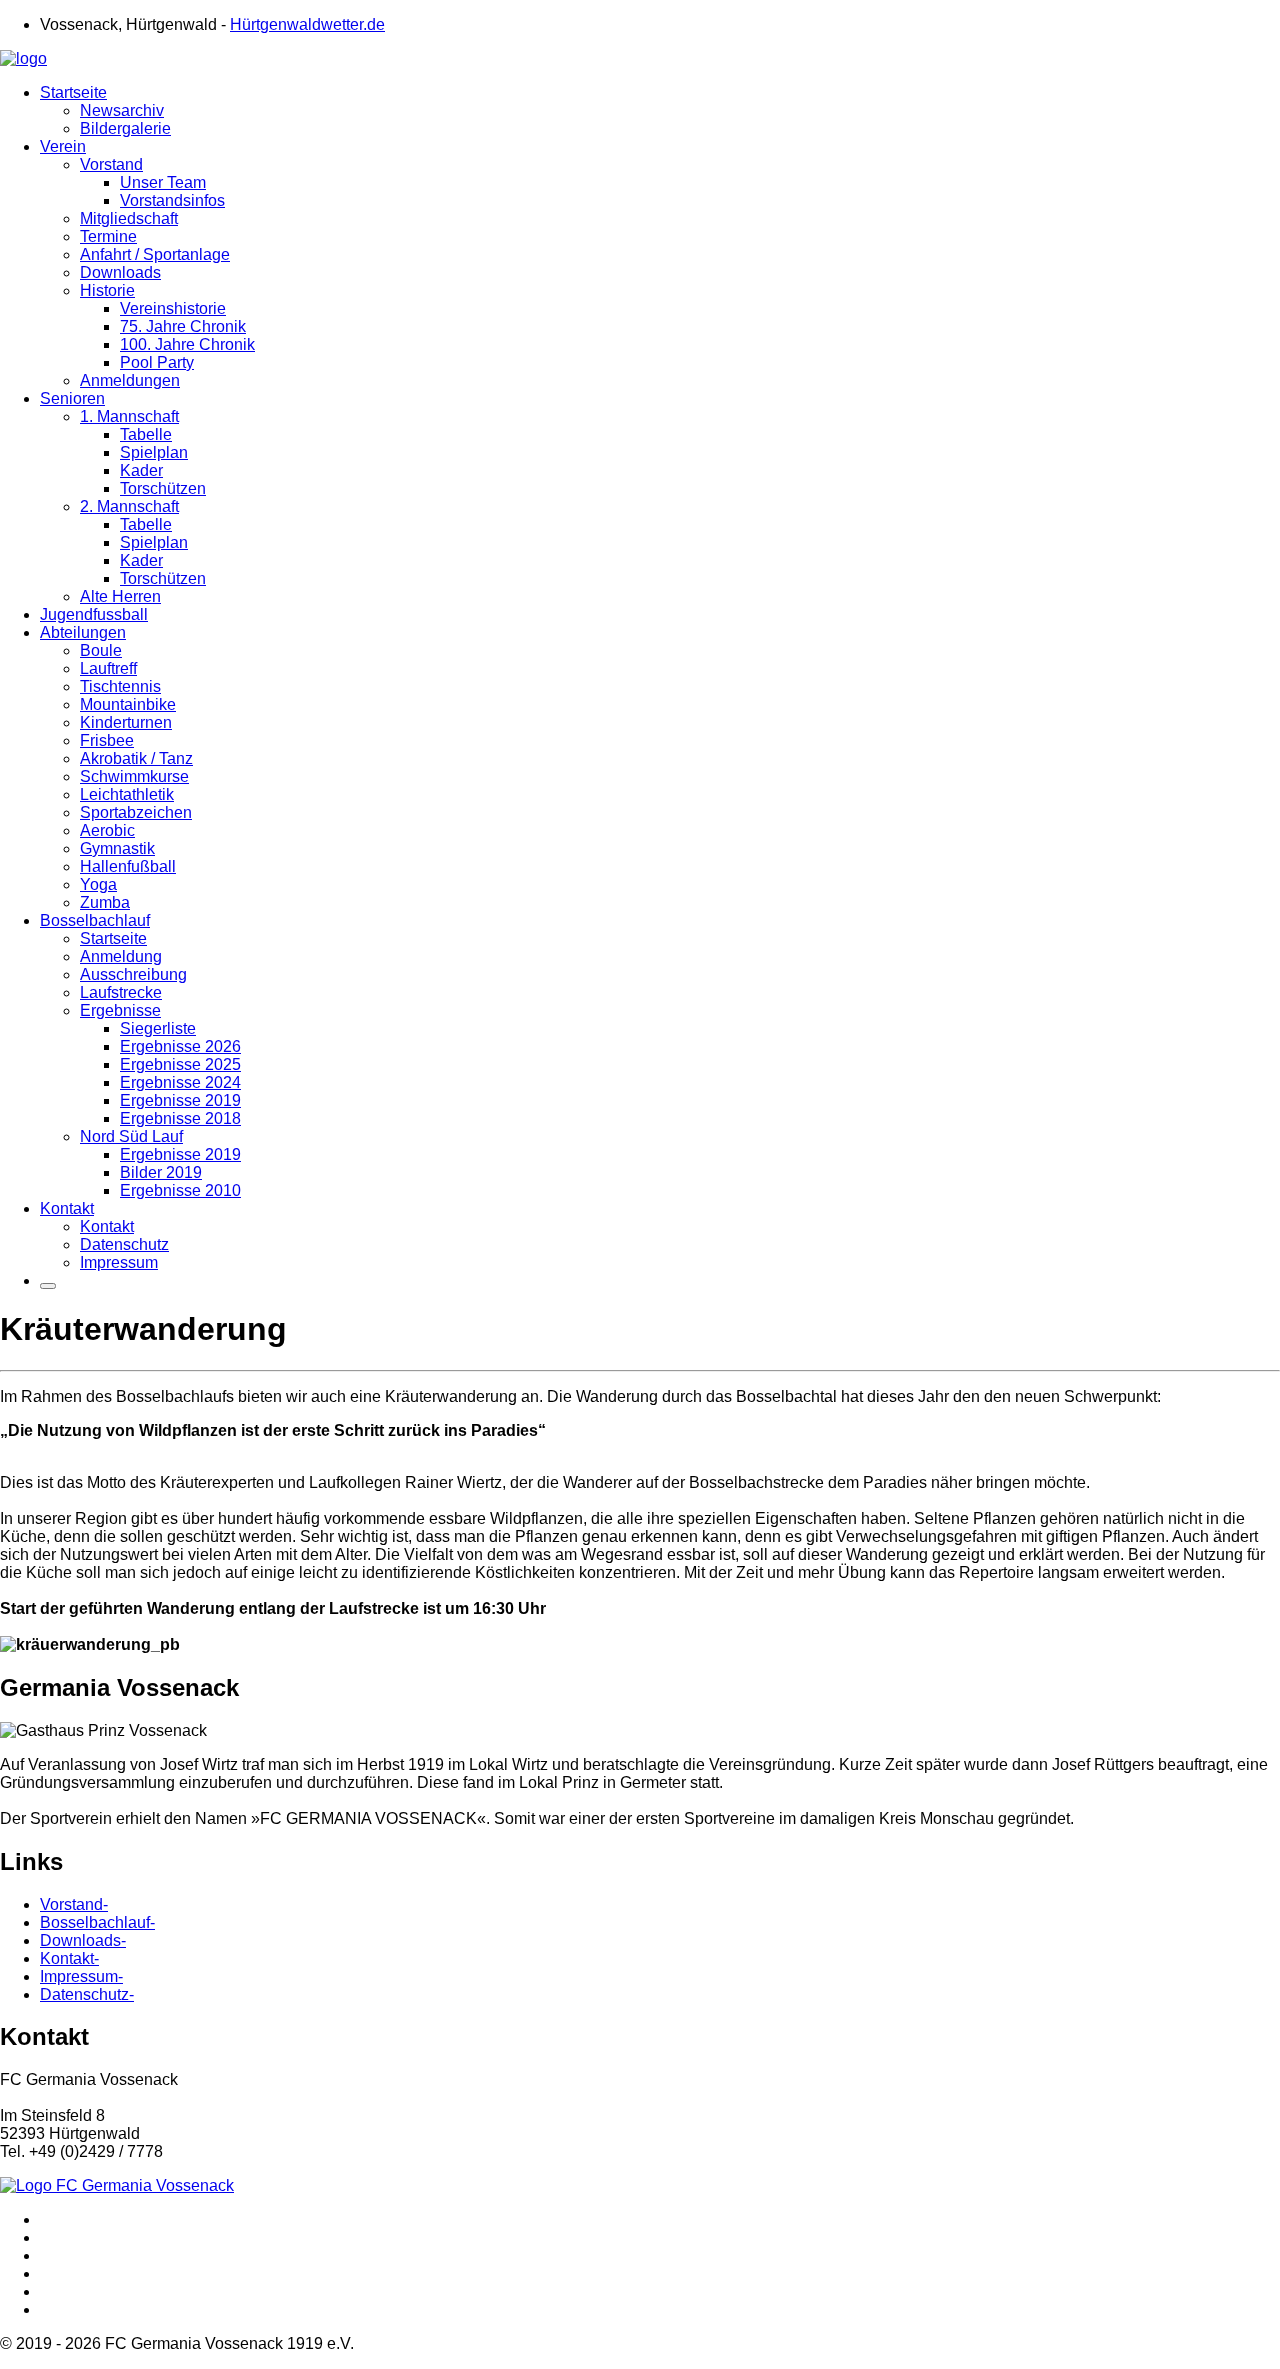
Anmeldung (121, 956)
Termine (108, 236)
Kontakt (67, 1208)
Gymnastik (117, 848)
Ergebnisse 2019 (180, 1100)
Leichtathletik (127, 794)
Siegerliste (158, 1028)
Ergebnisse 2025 (180, 1064)
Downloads (120, 272)
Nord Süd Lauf (131, 1136)
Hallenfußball (128, 866)
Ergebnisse (120, 1010)
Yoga (98, 884)
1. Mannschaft (129, 416)
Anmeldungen (130, 380)
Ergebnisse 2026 (180, 1046)
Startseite (73, 92)
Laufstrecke (121, 992)
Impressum (119, 1262)
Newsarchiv (122, 110)
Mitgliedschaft (129, 218)
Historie (107, 290)
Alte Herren (120, 596)
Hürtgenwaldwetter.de (307, 24)
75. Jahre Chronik (183, 326)
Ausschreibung (133, 974)
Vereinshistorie (173, 308)
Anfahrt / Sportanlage (155, 254)
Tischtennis (120, 686)
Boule (101, 650)
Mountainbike (128, 704)
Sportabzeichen (136, 812)
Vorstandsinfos (172, 200)
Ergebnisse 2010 (180, 1190)
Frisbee (107, 740)
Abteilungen (83, 632)
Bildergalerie (125, 128)
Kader (141, 470)
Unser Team (163, 182)
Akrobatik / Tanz (136, 758)
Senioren (72, 398)
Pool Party (157, 362)
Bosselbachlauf (95, 920)
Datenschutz (124, 1244)
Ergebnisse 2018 (180, 1118)
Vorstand (111, 164)
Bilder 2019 (161, 1172)
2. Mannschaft (129, 506)
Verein (63, 146)
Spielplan (154, 452)
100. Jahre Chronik (187, 344)
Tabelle (146, 434)
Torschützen (163, 488)
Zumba (105, 902)
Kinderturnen (126, 722)
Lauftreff (108, 668)
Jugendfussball (94, 614)
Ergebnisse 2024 (180, 1082)
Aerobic (107, 830)
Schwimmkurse (134, 776)
